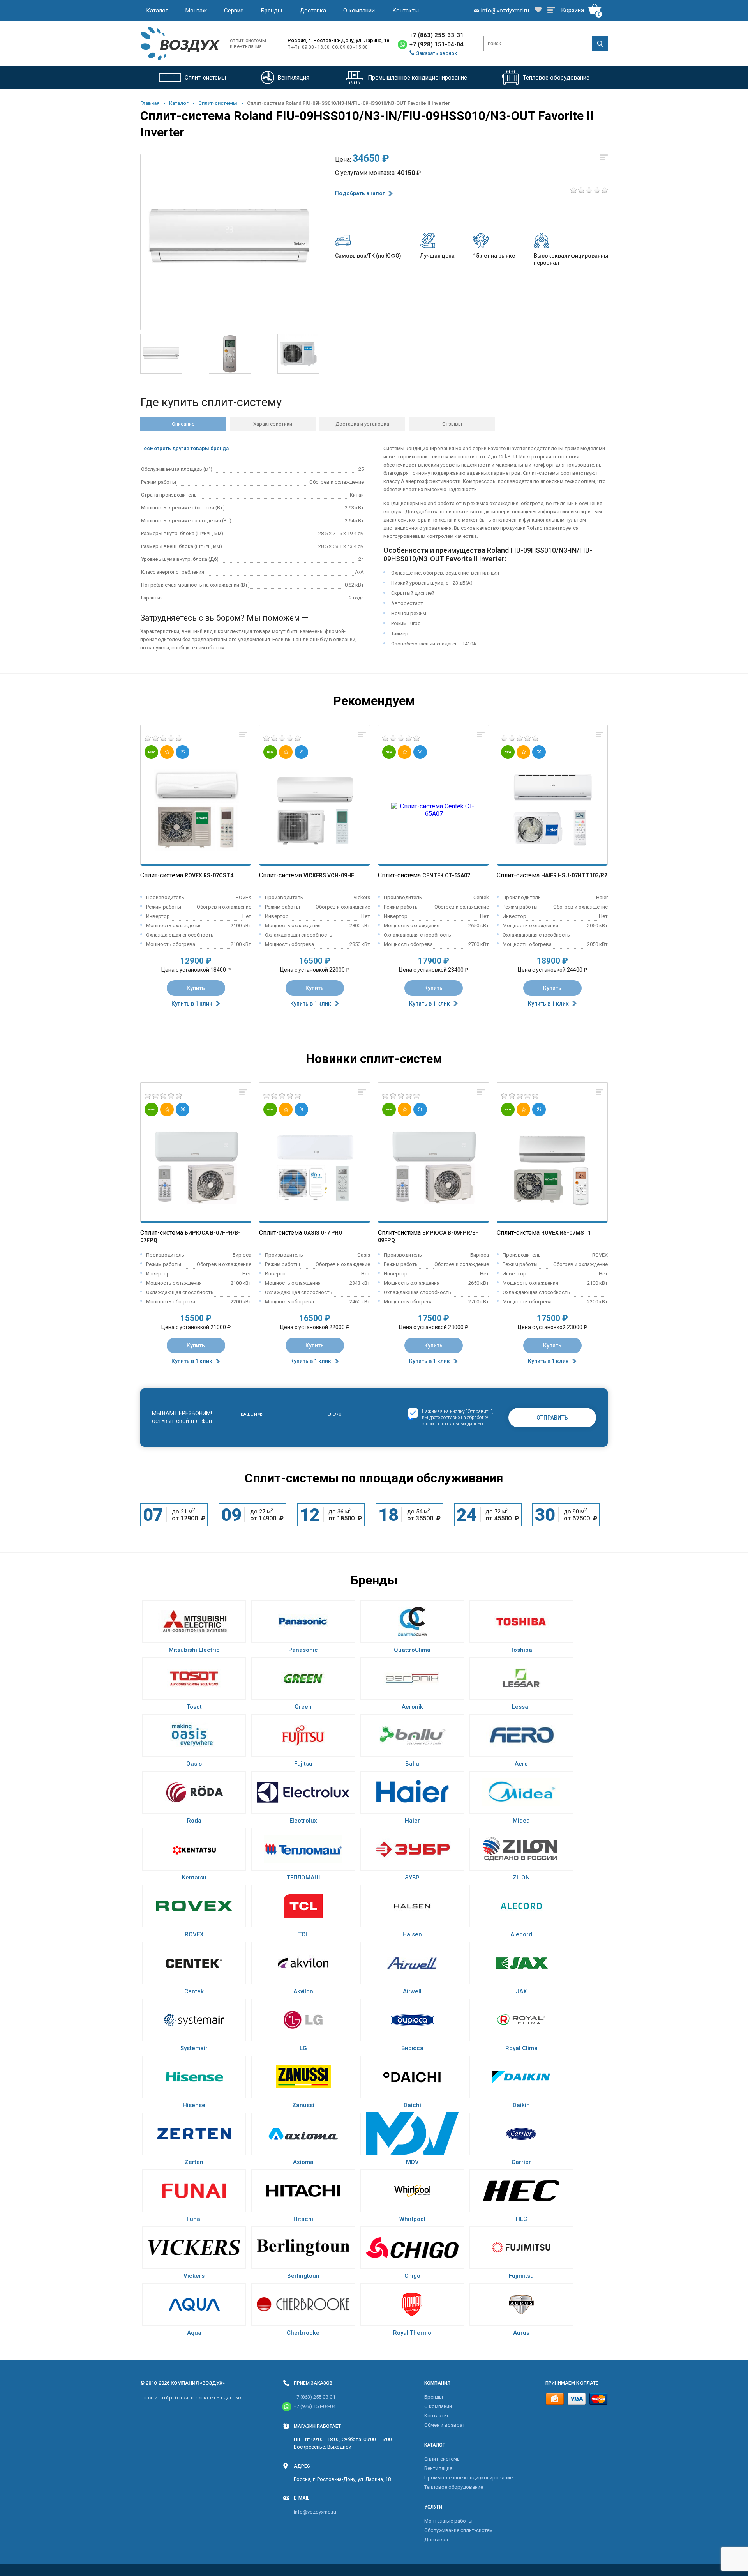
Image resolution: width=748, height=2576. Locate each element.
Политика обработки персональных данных (191, 2398)
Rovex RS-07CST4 (209, 875)
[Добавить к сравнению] (243, 735)
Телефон (335, 1414)
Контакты (406, 11)
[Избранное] (538, 10)
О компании (359, 11)
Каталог (157, 11)
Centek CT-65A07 (446, 875)
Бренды (272, 11)
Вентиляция (438, 2468)
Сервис (234, 11)
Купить (196, 988)
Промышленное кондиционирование (468, 2478)
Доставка (313, 11)
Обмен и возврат (445, 2425)
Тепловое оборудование (454, 2487)
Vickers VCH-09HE (329, 875)
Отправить (552, 1418)
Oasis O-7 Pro (323, 1233)
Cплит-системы (218, 103)
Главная (150, 103)
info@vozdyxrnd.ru (315, 2512)
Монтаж (196, 11)
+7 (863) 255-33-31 (437, 35)
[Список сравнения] (551, 11)
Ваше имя (252, 1414)
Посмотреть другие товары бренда (184, 448)
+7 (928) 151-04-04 (437, 44)
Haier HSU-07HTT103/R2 (574, 875)
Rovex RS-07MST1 (566, 1233)
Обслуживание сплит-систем (459, 2530)
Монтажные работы (448, 2521)
